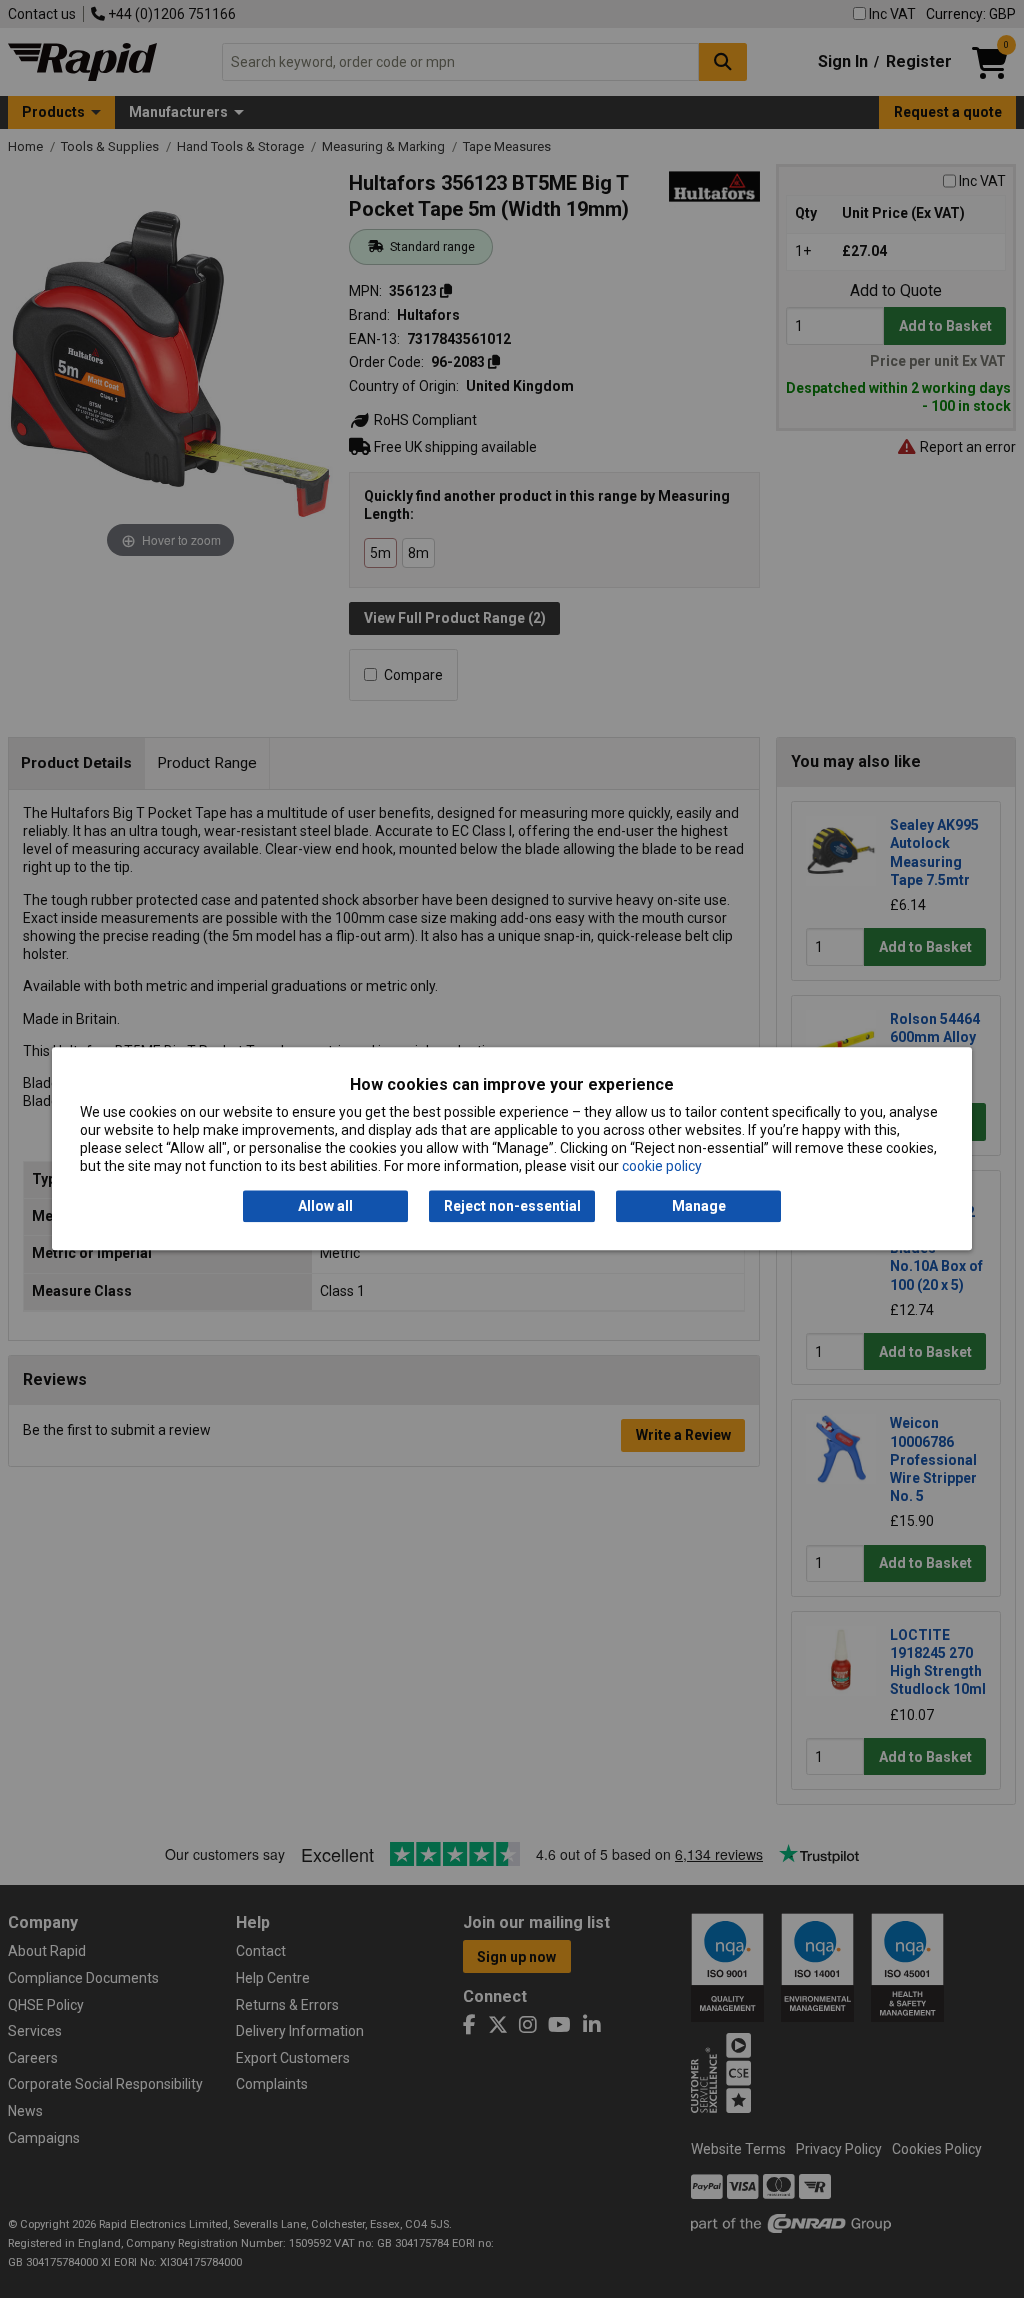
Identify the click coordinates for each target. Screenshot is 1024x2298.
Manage (699, 1206)
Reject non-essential (512, 1206)
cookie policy (662, 1167)
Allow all (325, 1206)
